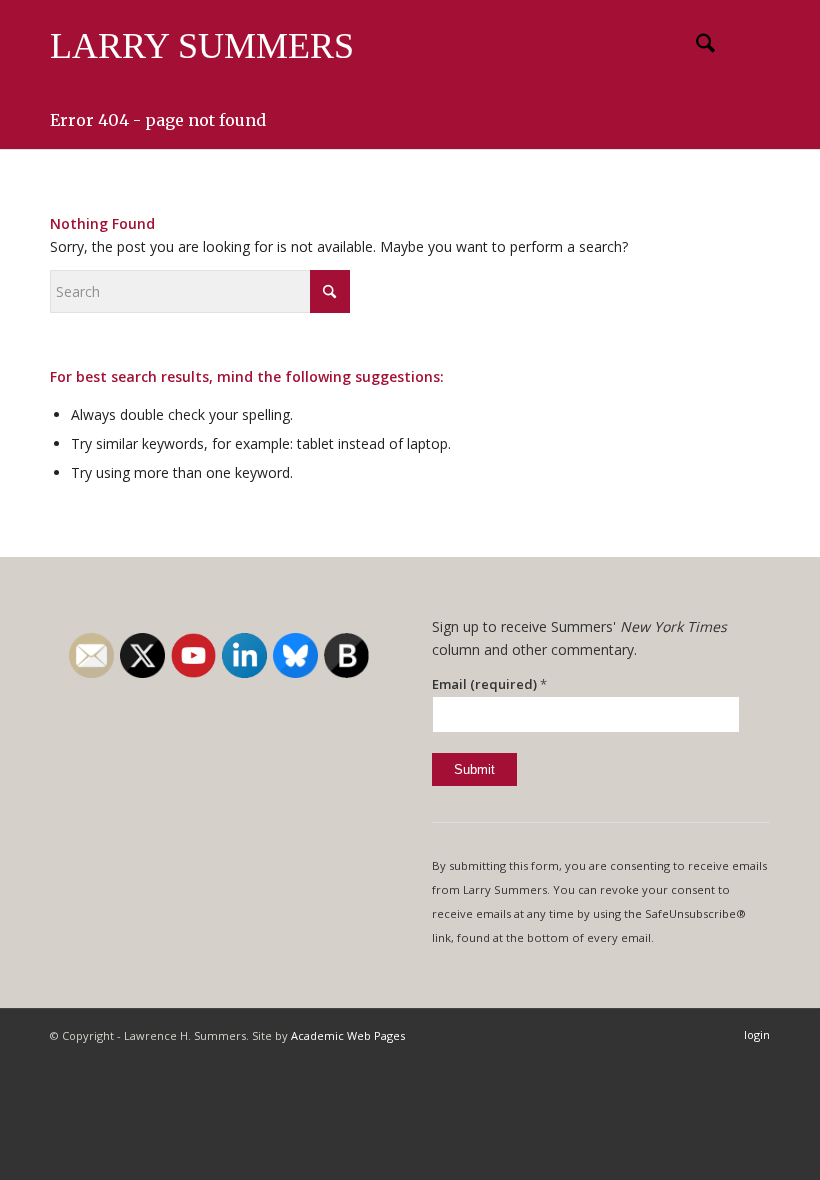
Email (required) (489, 684)
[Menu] (742, 46)
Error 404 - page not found (158, 120)
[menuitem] (695, 46)
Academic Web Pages (348, 1035)
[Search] (695, 46)
